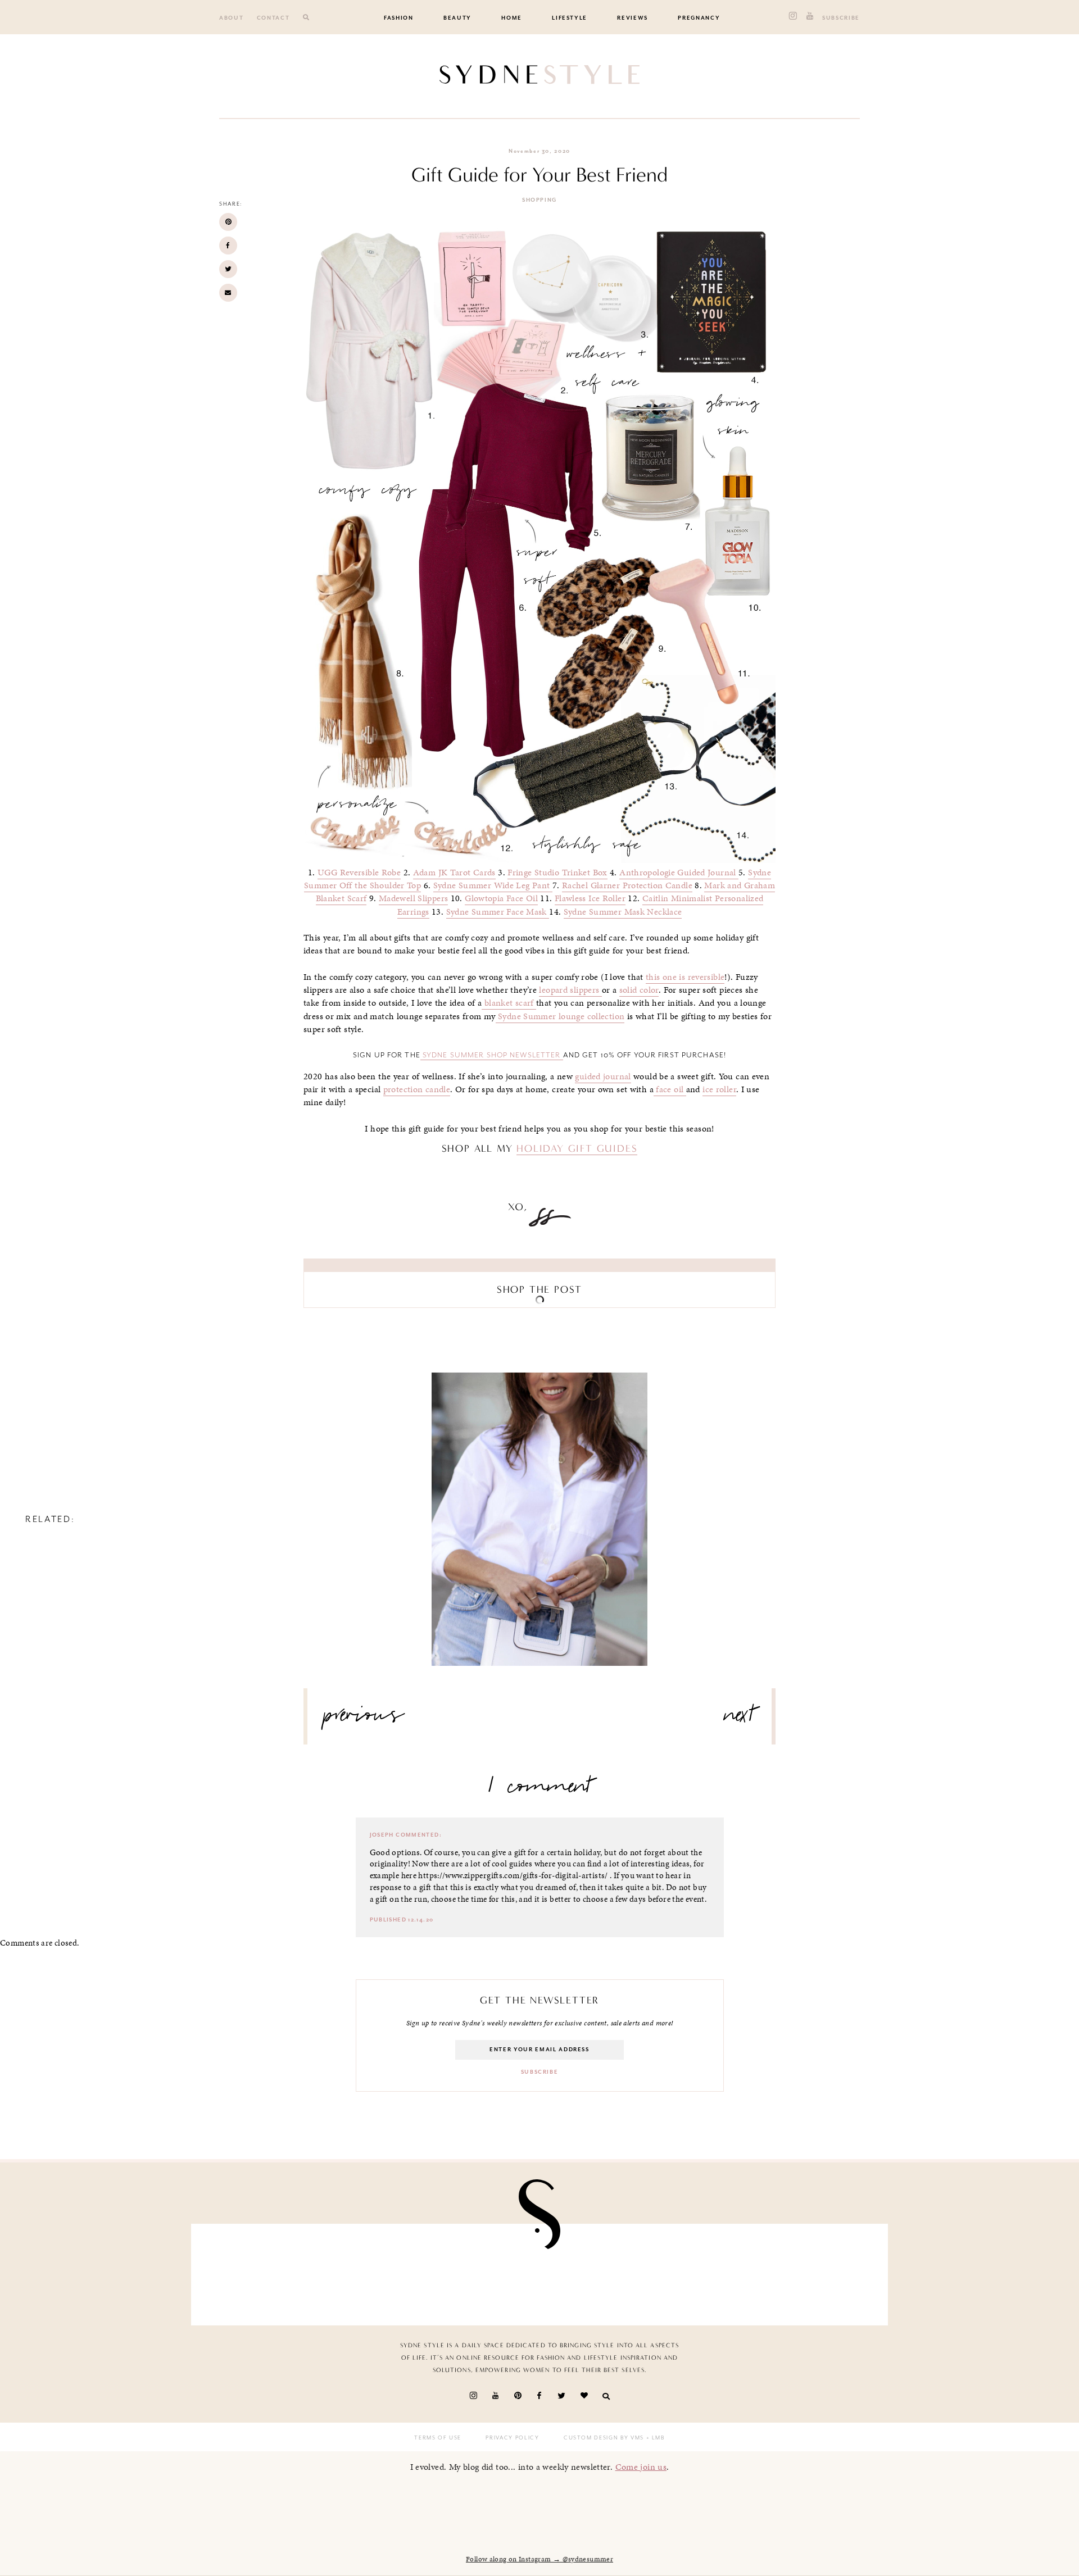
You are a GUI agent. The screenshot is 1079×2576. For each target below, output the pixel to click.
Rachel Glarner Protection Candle (627, 885)
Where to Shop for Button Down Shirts (539, 1509)
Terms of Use (438, 2438)
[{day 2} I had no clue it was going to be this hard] (710, 2272)
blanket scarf (509, 1003)
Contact (273, 18)
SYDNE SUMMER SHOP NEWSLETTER (492, 1055)
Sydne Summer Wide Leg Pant (493, 885)
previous (364, 1719)
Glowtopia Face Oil (501, 898)
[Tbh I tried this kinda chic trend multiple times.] (596, 2272)
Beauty (457, 18)
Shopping (539, 200)
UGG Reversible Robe (359, 873)
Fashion (399, 18)
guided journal (603, 1076)
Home (512, 18)
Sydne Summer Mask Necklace (623, 912)
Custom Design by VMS (604, 2438)
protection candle (417, 1089)
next (739, 1719)
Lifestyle (570, 18)
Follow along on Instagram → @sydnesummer (539, 2559)
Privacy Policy (512, 2438)
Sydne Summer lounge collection (560, 1016)
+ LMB (654, 2438)
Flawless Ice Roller (590, 898)
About (231, 18)
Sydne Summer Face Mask (498, 912)
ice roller (719, 1089)
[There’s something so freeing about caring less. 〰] (370, 2272)
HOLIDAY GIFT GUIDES (577, 1148)
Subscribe (841, 18)
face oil (670, 1089)
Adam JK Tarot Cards (454, 873)
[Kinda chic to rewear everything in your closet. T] (823, 2272)
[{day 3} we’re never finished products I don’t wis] (483, 2272)
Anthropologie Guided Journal (679, 873)
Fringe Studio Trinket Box (557, 873)
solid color (639, 990)
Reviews (633, 18)
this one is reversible (685, 977)
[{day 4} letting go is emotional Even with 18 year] (256, 2272)
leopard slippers (570, 990)
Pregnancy (699, 18)
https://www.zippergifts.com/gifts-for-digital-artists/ (513, 1875)
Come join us (641, 2467)
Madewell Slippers (413, 898)
